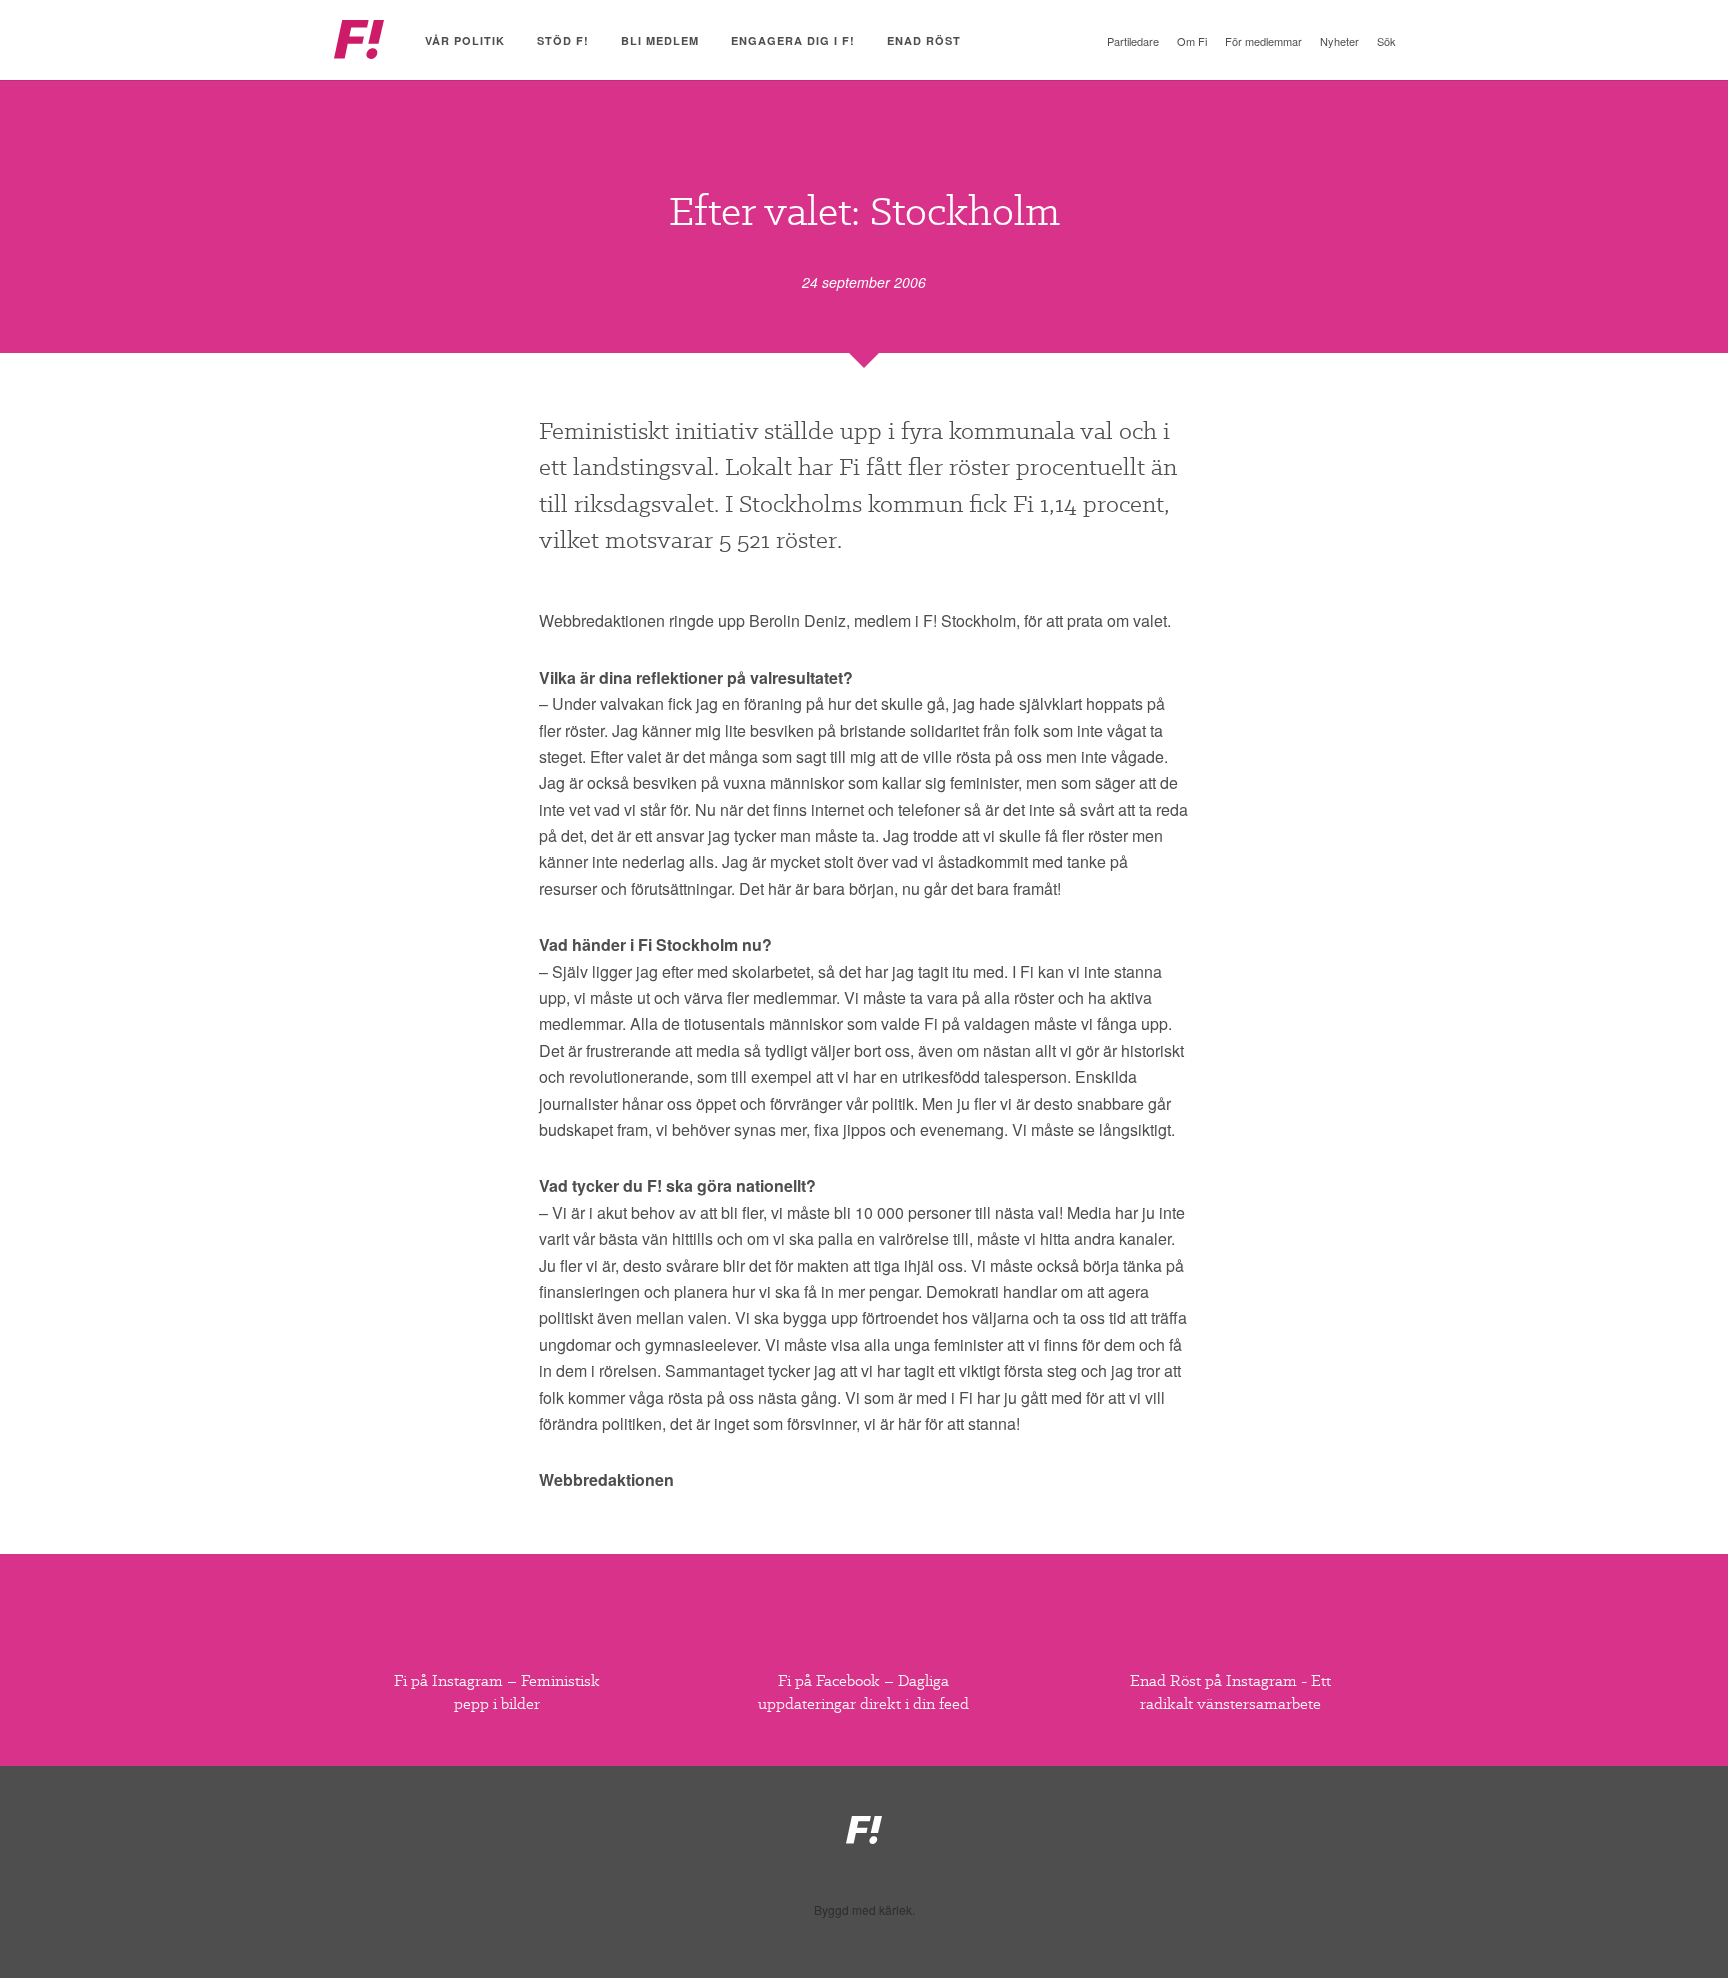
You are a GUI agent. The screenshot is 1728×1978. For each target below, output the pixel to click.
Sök (1386, 41)
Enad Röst (924, 40)
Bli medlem (660, 40)
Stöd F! (563, 40)
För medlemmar (1263, 41)
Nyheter (1339, 41)
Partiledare (1133, 41)
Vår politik (465, 40)
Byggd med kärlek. (864, 1910)
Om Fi (1192, 41)
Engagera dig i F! (793, 40)
